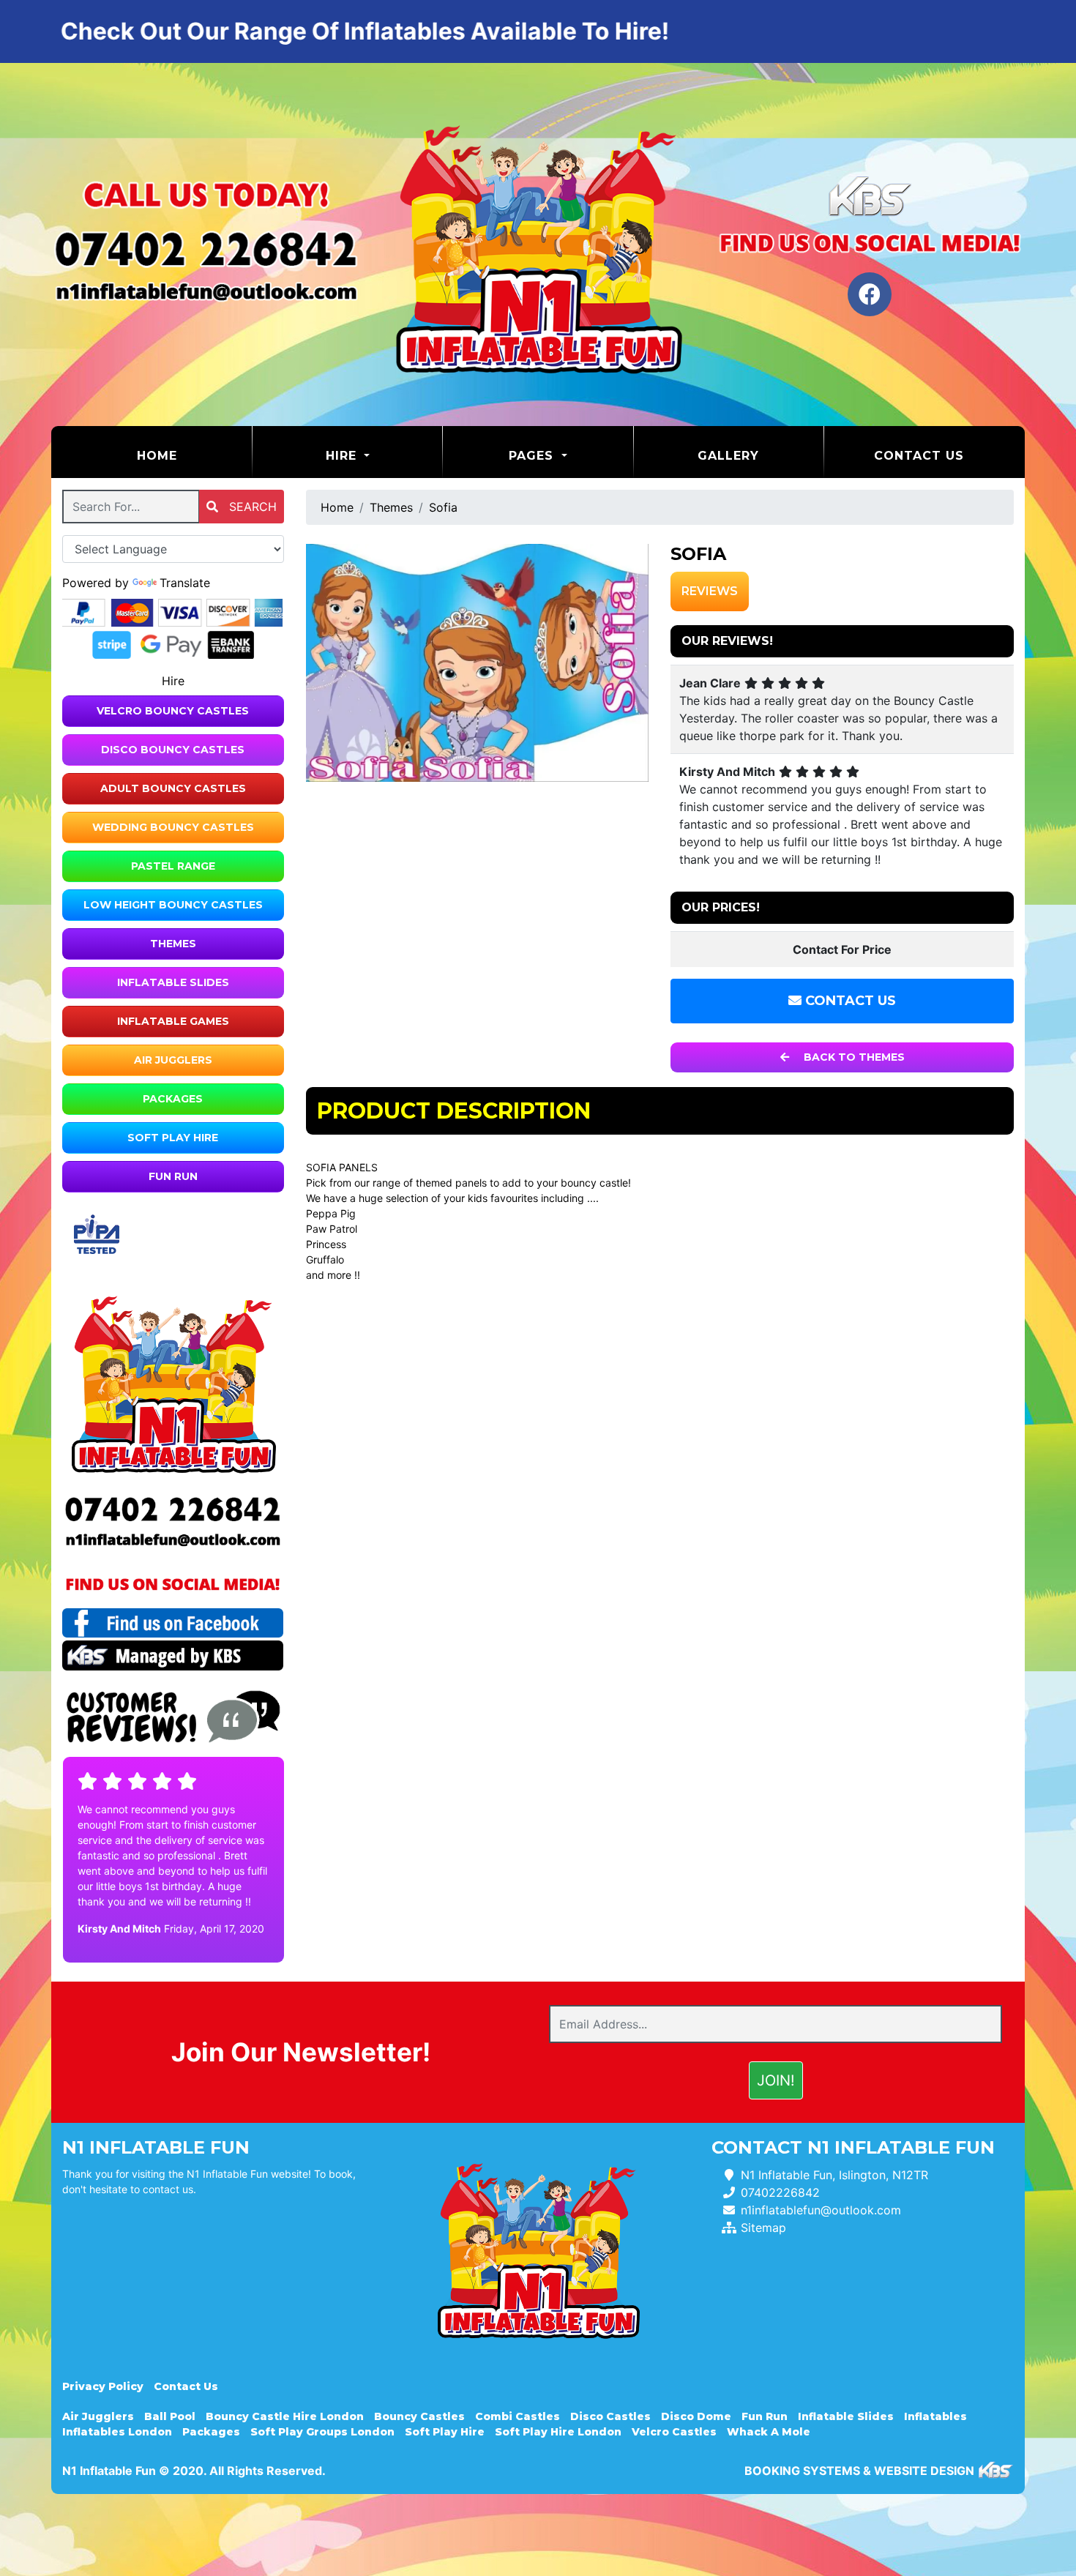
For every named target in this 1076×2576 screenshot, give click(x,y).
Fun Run (173, 1176)
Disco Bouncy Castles (173, 750)
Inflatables (935, 2416)
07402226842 (780, 2192)
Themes (173, 944)
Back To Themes (853, 1057)
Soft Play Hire (173, 1138)
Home (194, 455)
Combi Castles (518, 2416)
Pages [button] (533, 456)
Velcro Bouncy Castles (173, 711)
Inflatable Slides (173, 982)
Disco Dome (696, 2416)
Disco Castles (610, 2416)
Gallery (728, 456)
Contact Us (849, 1001)
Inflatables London (117, 2432)
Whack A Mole (769, 2432)
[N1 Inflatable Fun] (538, 244)
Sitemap (763, 2228)
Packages (173, 1099)
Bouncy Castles (419, 2416)
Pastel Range (173, 866)
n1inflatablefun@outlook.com (821, 2210)
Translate (185, 583)
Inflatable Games (173, 1021)
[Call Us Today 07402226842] (173, 1510)
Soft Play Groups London (322, 2432)
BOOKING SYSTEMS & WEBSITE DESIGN (859, 2471)
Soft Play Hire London (558, 2432)
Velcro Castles (674, 2432)
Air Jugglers (173, 1060)
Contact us (919, 456)
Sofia (443, 507)
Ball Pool (170, 2416)
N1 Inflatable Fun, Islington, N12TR (834, 2175)
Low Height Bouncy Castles (173, 905)
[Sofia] (478, 663)
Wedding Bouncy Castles (173, 827)
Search (251, 507)
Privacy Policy (103, 2386)
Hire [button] (343, 456)
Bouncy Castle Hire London (285, 2416)
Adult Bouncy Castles (173, 788)
